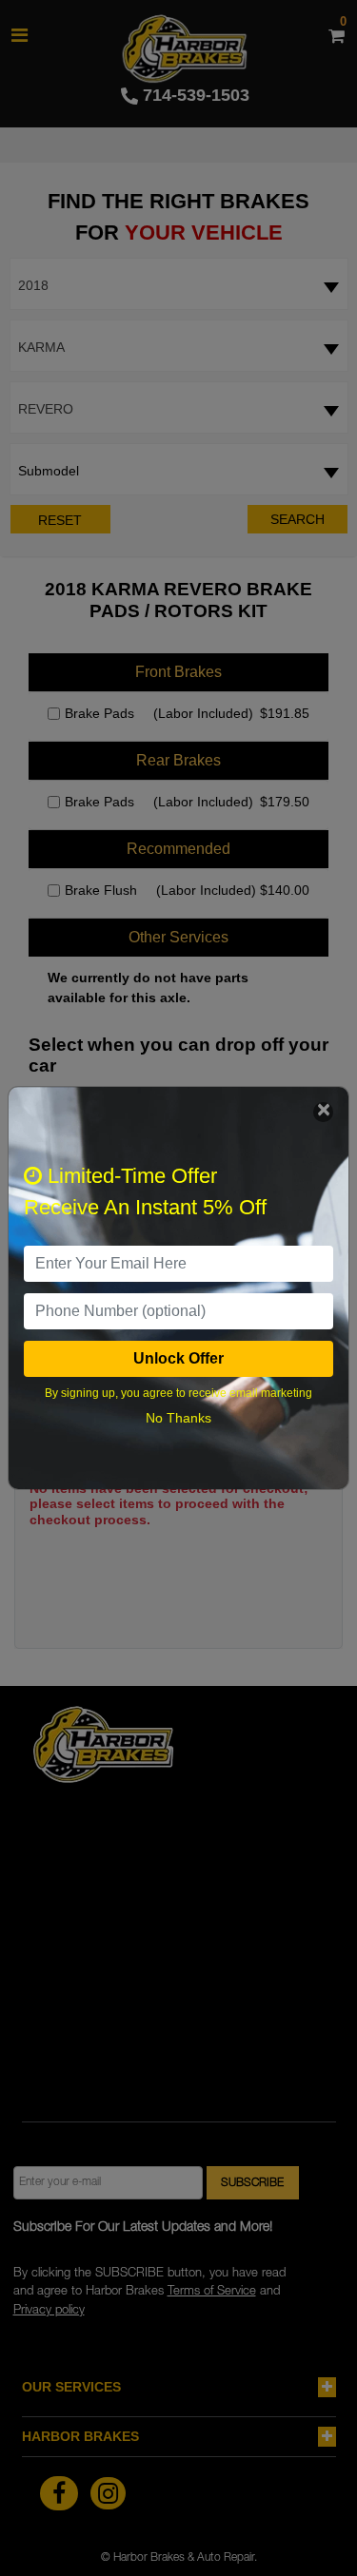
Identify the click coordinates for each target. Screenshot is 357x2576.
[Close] (323, 1112)
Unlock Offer (178, 1358)
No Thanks (178, 1418)
